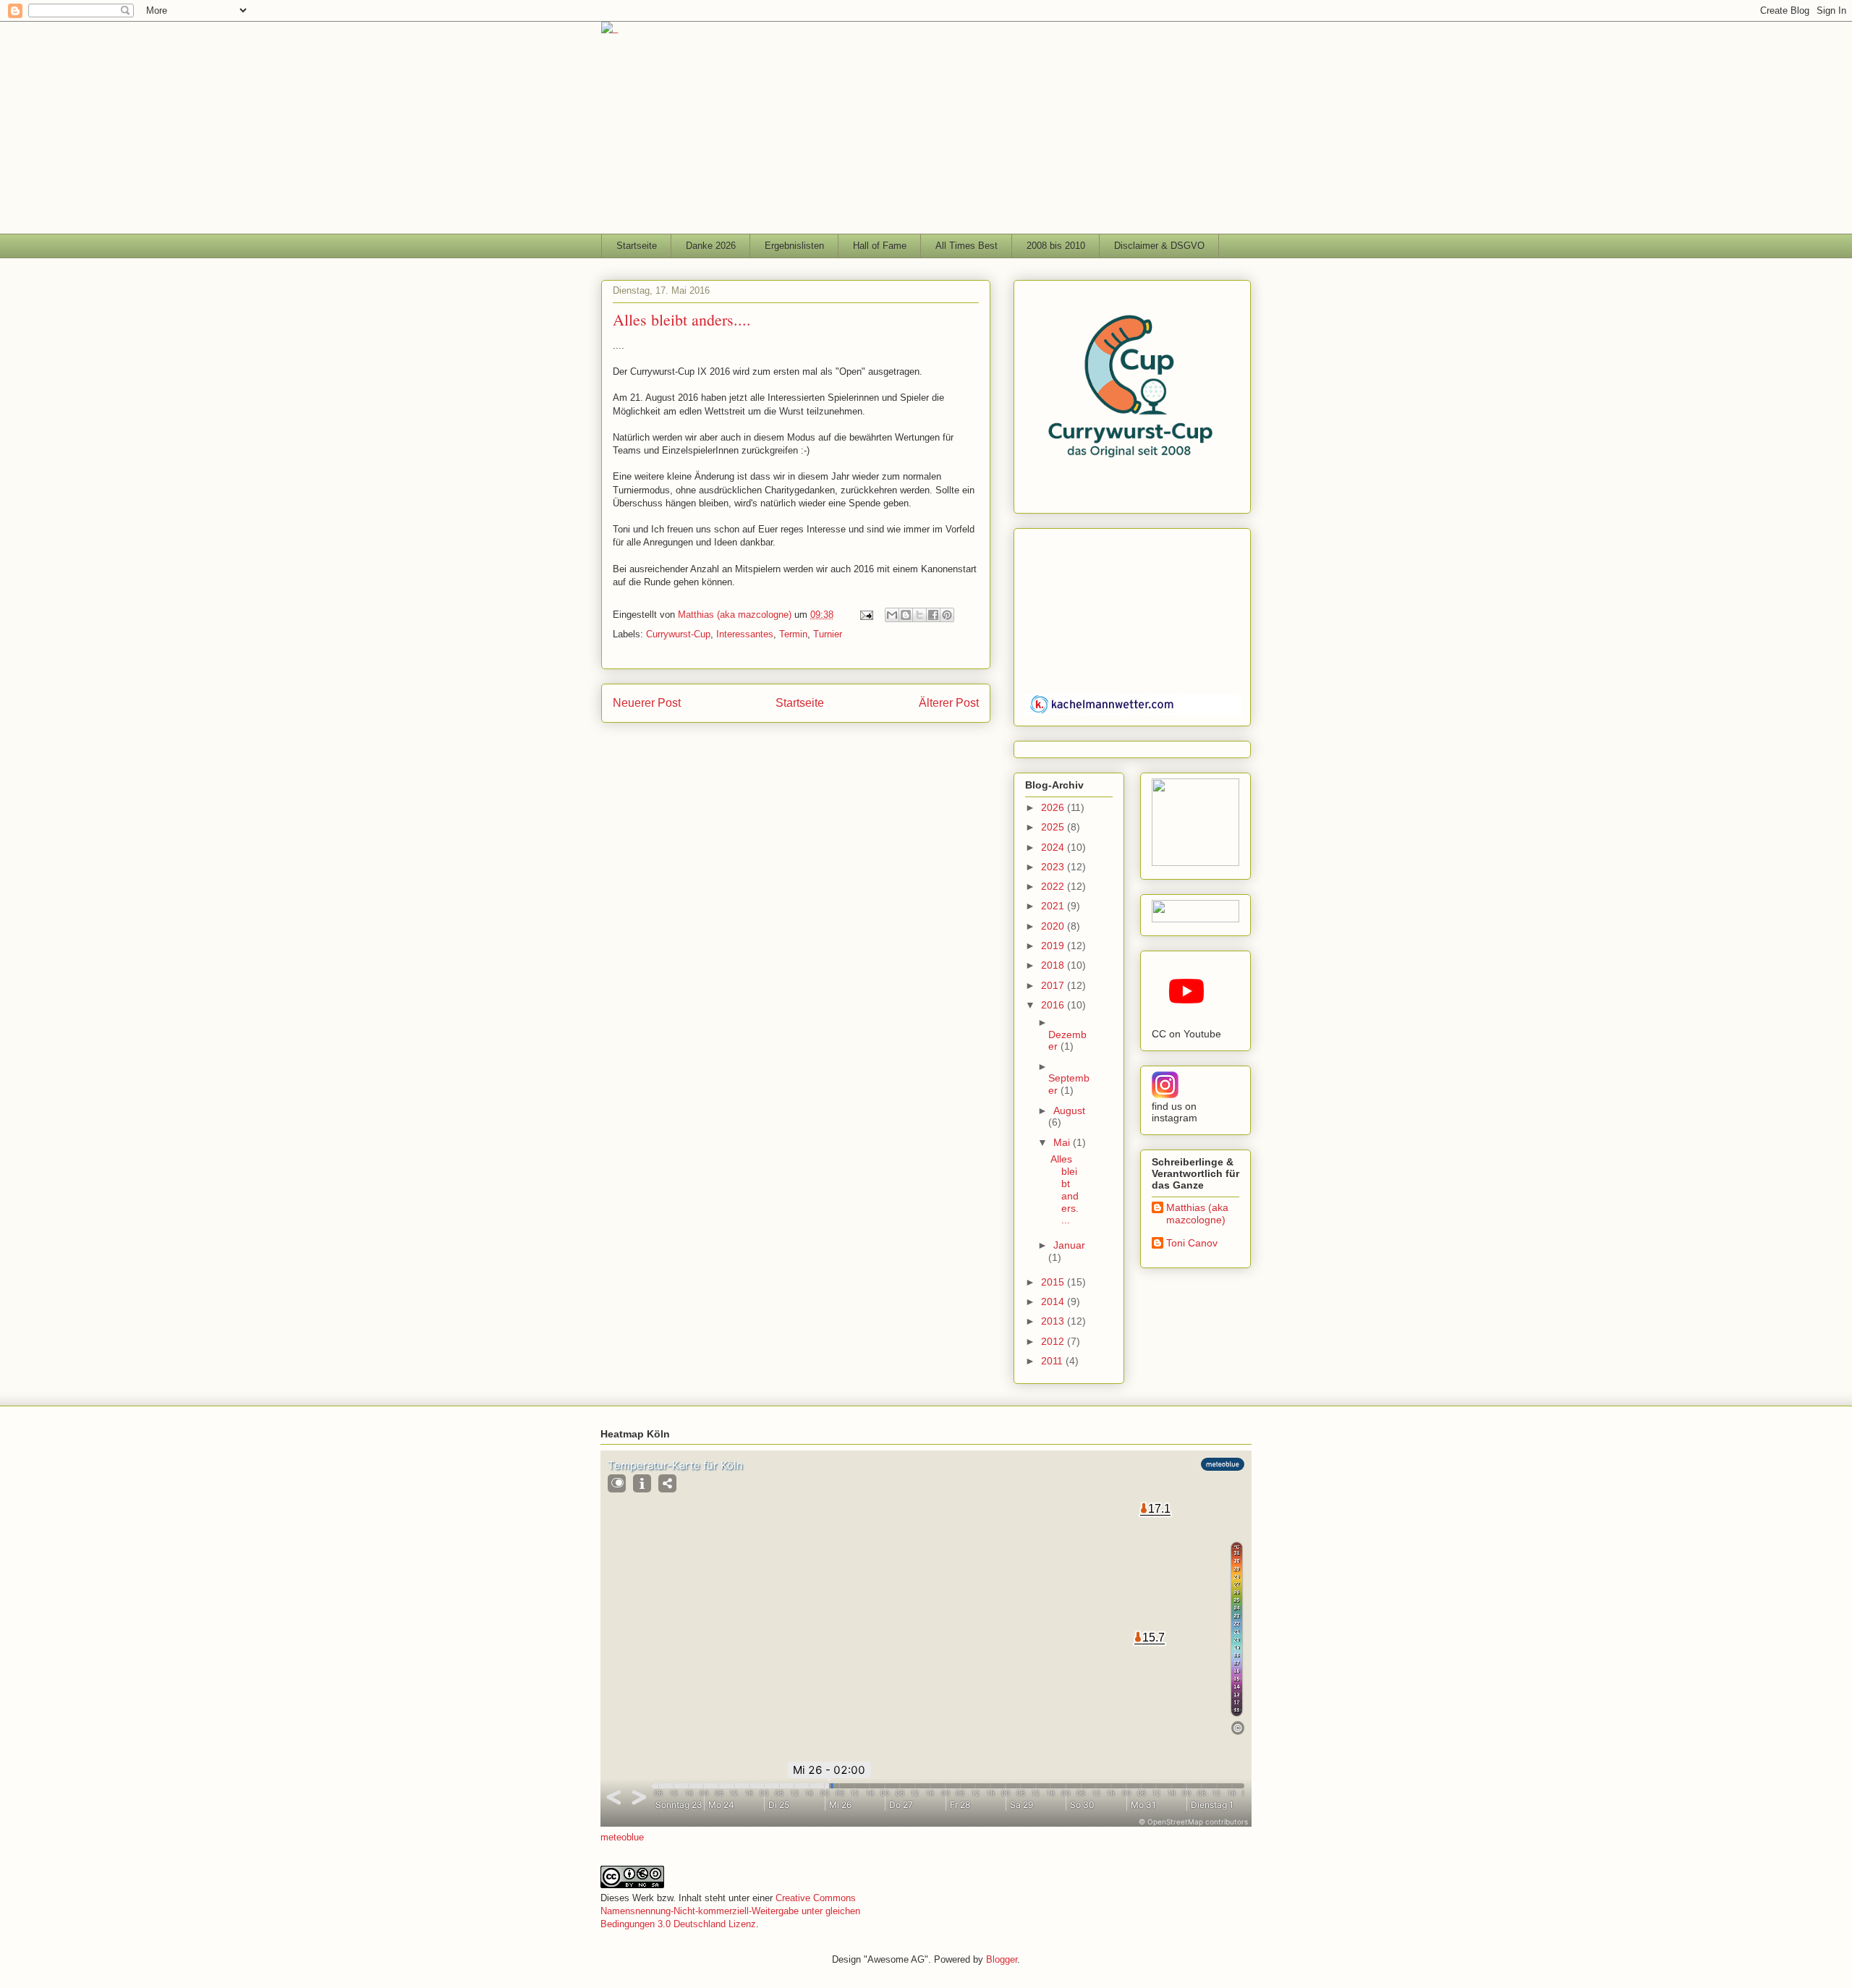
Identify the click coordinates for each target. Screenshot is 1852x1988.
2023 (1054, 867)
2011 (1053, 1361)
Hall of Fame (880, 246)
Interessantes (745, 634)
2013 (1054, 1321)
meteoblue (622, 1837)
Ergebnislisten (794, 246)
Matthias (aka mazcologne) (1197, 1214)
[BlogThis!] (906, 615)
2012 (1054, 1341)
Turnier (828, 634)
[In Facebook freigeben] (933, 615)
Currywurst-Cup (678, 634)
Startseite (637, 246)
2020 (1054, 926)
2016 (1054, 1005)
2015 (1054, 1282)
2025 (1054, 827)
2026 (1054, 807)
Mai (1063, 1142)
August (1069, 1110)
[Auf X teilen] (919, 615)
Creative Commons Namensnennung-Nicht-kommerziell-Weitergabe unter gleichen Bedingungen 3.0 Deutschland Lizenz (730, 1911)
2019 (1054, 946)
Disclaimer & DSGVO (1159, 246)
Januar (1069, 1245)
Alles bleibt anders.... (1065, 1189)
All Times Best (967, 246)
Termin (793, 634)
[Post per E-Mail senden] (866, 615)
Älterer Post (949, 703)
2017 (1054, 985)
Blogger (1002, 1959)
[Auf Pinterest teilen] (947, 615)
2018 (1054, 965)
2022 (1054, 886)
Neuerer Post (647, 703)
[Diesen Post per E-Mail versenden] (892, 615)
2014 (1054, 1301)
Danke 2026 (711, 246)
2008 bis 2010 (1056, 246)
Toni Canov (1192, 1243)
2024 (1054, 847)
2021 (1054, 906)
